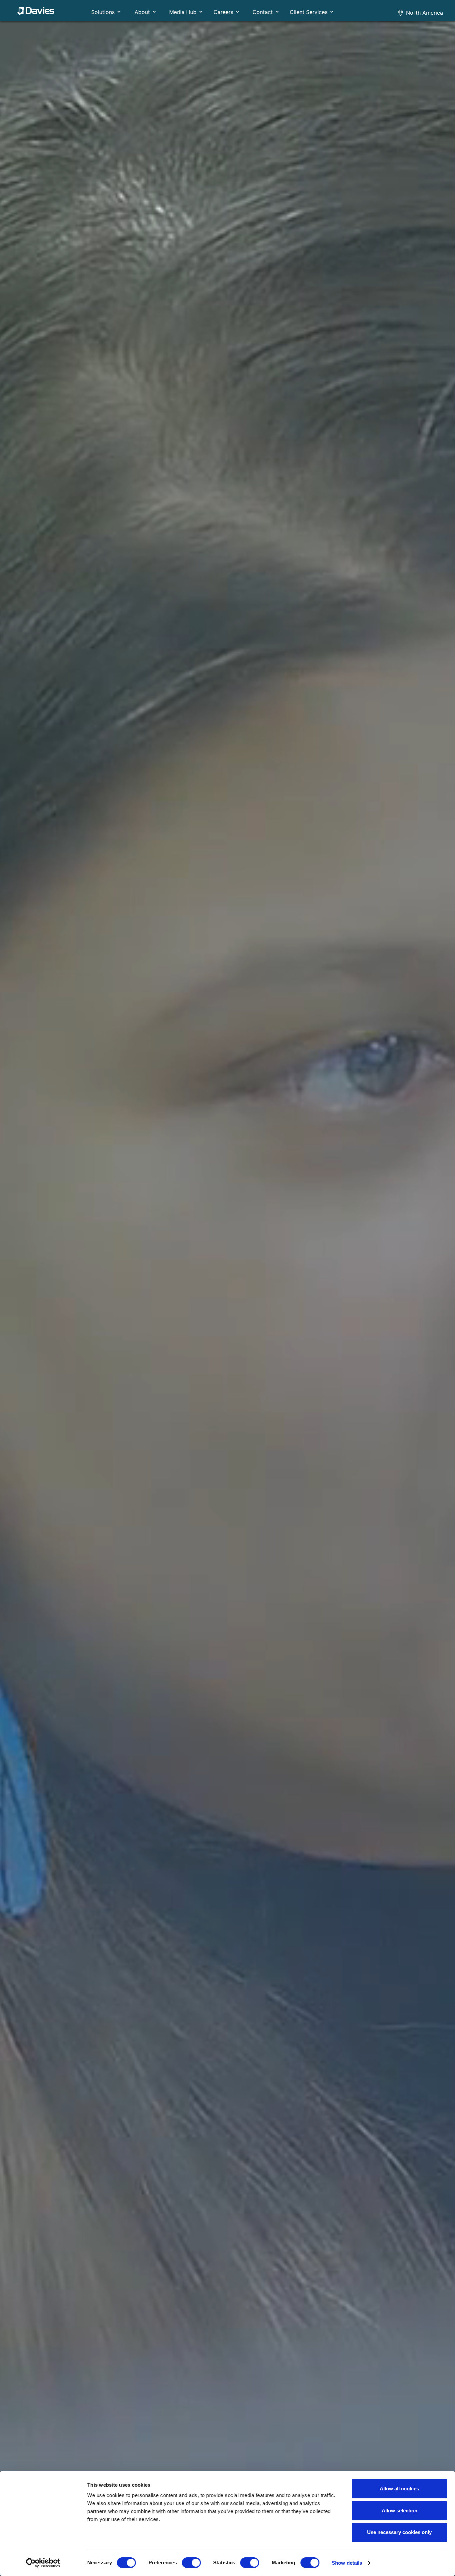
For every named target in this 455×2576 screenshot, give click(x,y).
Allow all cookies (399, 2489)
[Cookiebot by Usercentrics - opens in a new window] (43, 2563)
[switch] (191, 2563)
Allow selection (400, 2511)
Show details (347, 2563)
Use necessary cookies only (399, 2532)
